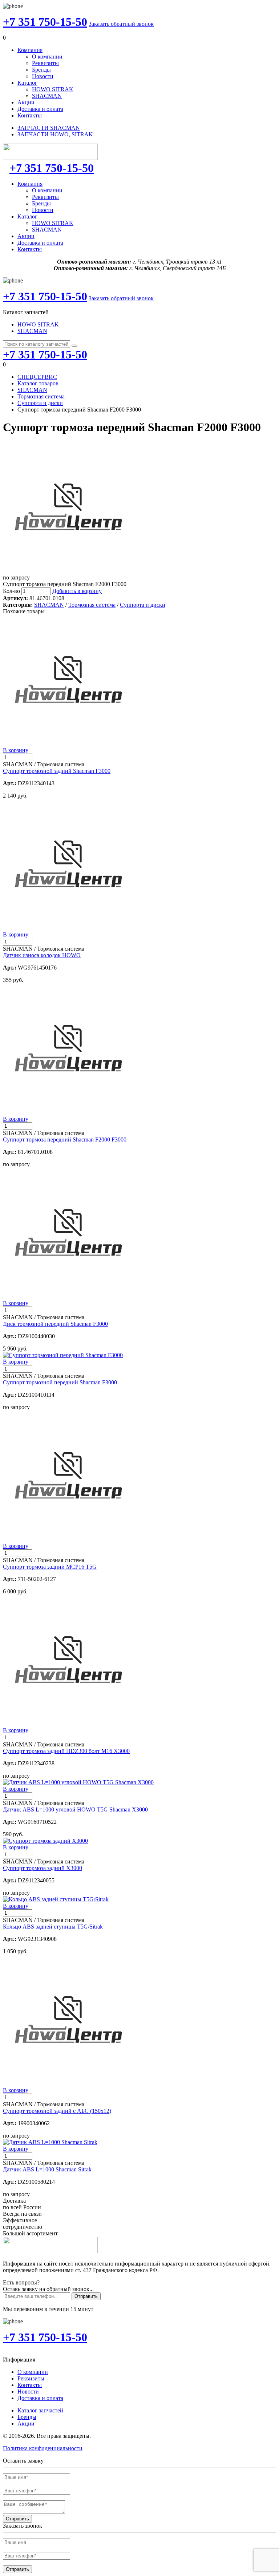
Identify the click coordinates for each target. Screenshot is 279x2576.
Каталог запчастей (40, 2410)
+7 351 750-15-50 (45, 22)
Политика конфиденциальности (43, 2448)
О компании (47, 57)
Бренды (41, 70)
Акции (26, 102)
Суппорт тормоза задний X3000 (43, 1868)
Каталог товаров (38, 383)
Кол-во (11, 591)
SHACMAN (47, 96)
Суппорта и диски (40, 403)
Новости (43, 76)
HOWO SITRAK (53, 89)
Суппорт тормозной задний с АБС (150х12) (57, 2111)
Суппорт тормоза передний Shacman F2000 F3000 (65, 1139)
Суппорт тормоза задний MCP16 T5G (50, 1567)
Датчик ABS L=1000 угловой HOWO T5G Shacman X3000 (75, 1809)
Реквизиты (45, 63)
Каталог (27, 83)
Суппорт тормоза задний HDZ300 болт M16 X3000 (66, 1751)
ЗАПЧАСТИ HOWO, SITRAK (55, 134)
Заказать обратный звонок (121, 24)
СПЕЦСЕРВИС (37, 377)
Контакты (30, 115)
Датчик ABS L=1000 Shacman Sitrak (47, 2169)
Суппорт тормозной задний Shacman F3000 (57, 771)
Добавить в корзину (77, 591)
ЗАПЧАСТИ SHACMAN (49, 128)
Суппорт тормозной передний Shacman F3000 (60, 1382)
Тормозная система (41, 396)
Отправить (86, 2296)
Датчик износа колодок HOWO (42, 955)
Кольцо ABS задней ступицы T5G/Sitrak (53, 1927)
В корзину (16, 750)
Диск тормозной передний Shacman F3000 (55, 1324)
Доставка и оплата (40, 109)
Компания (30, 50)
